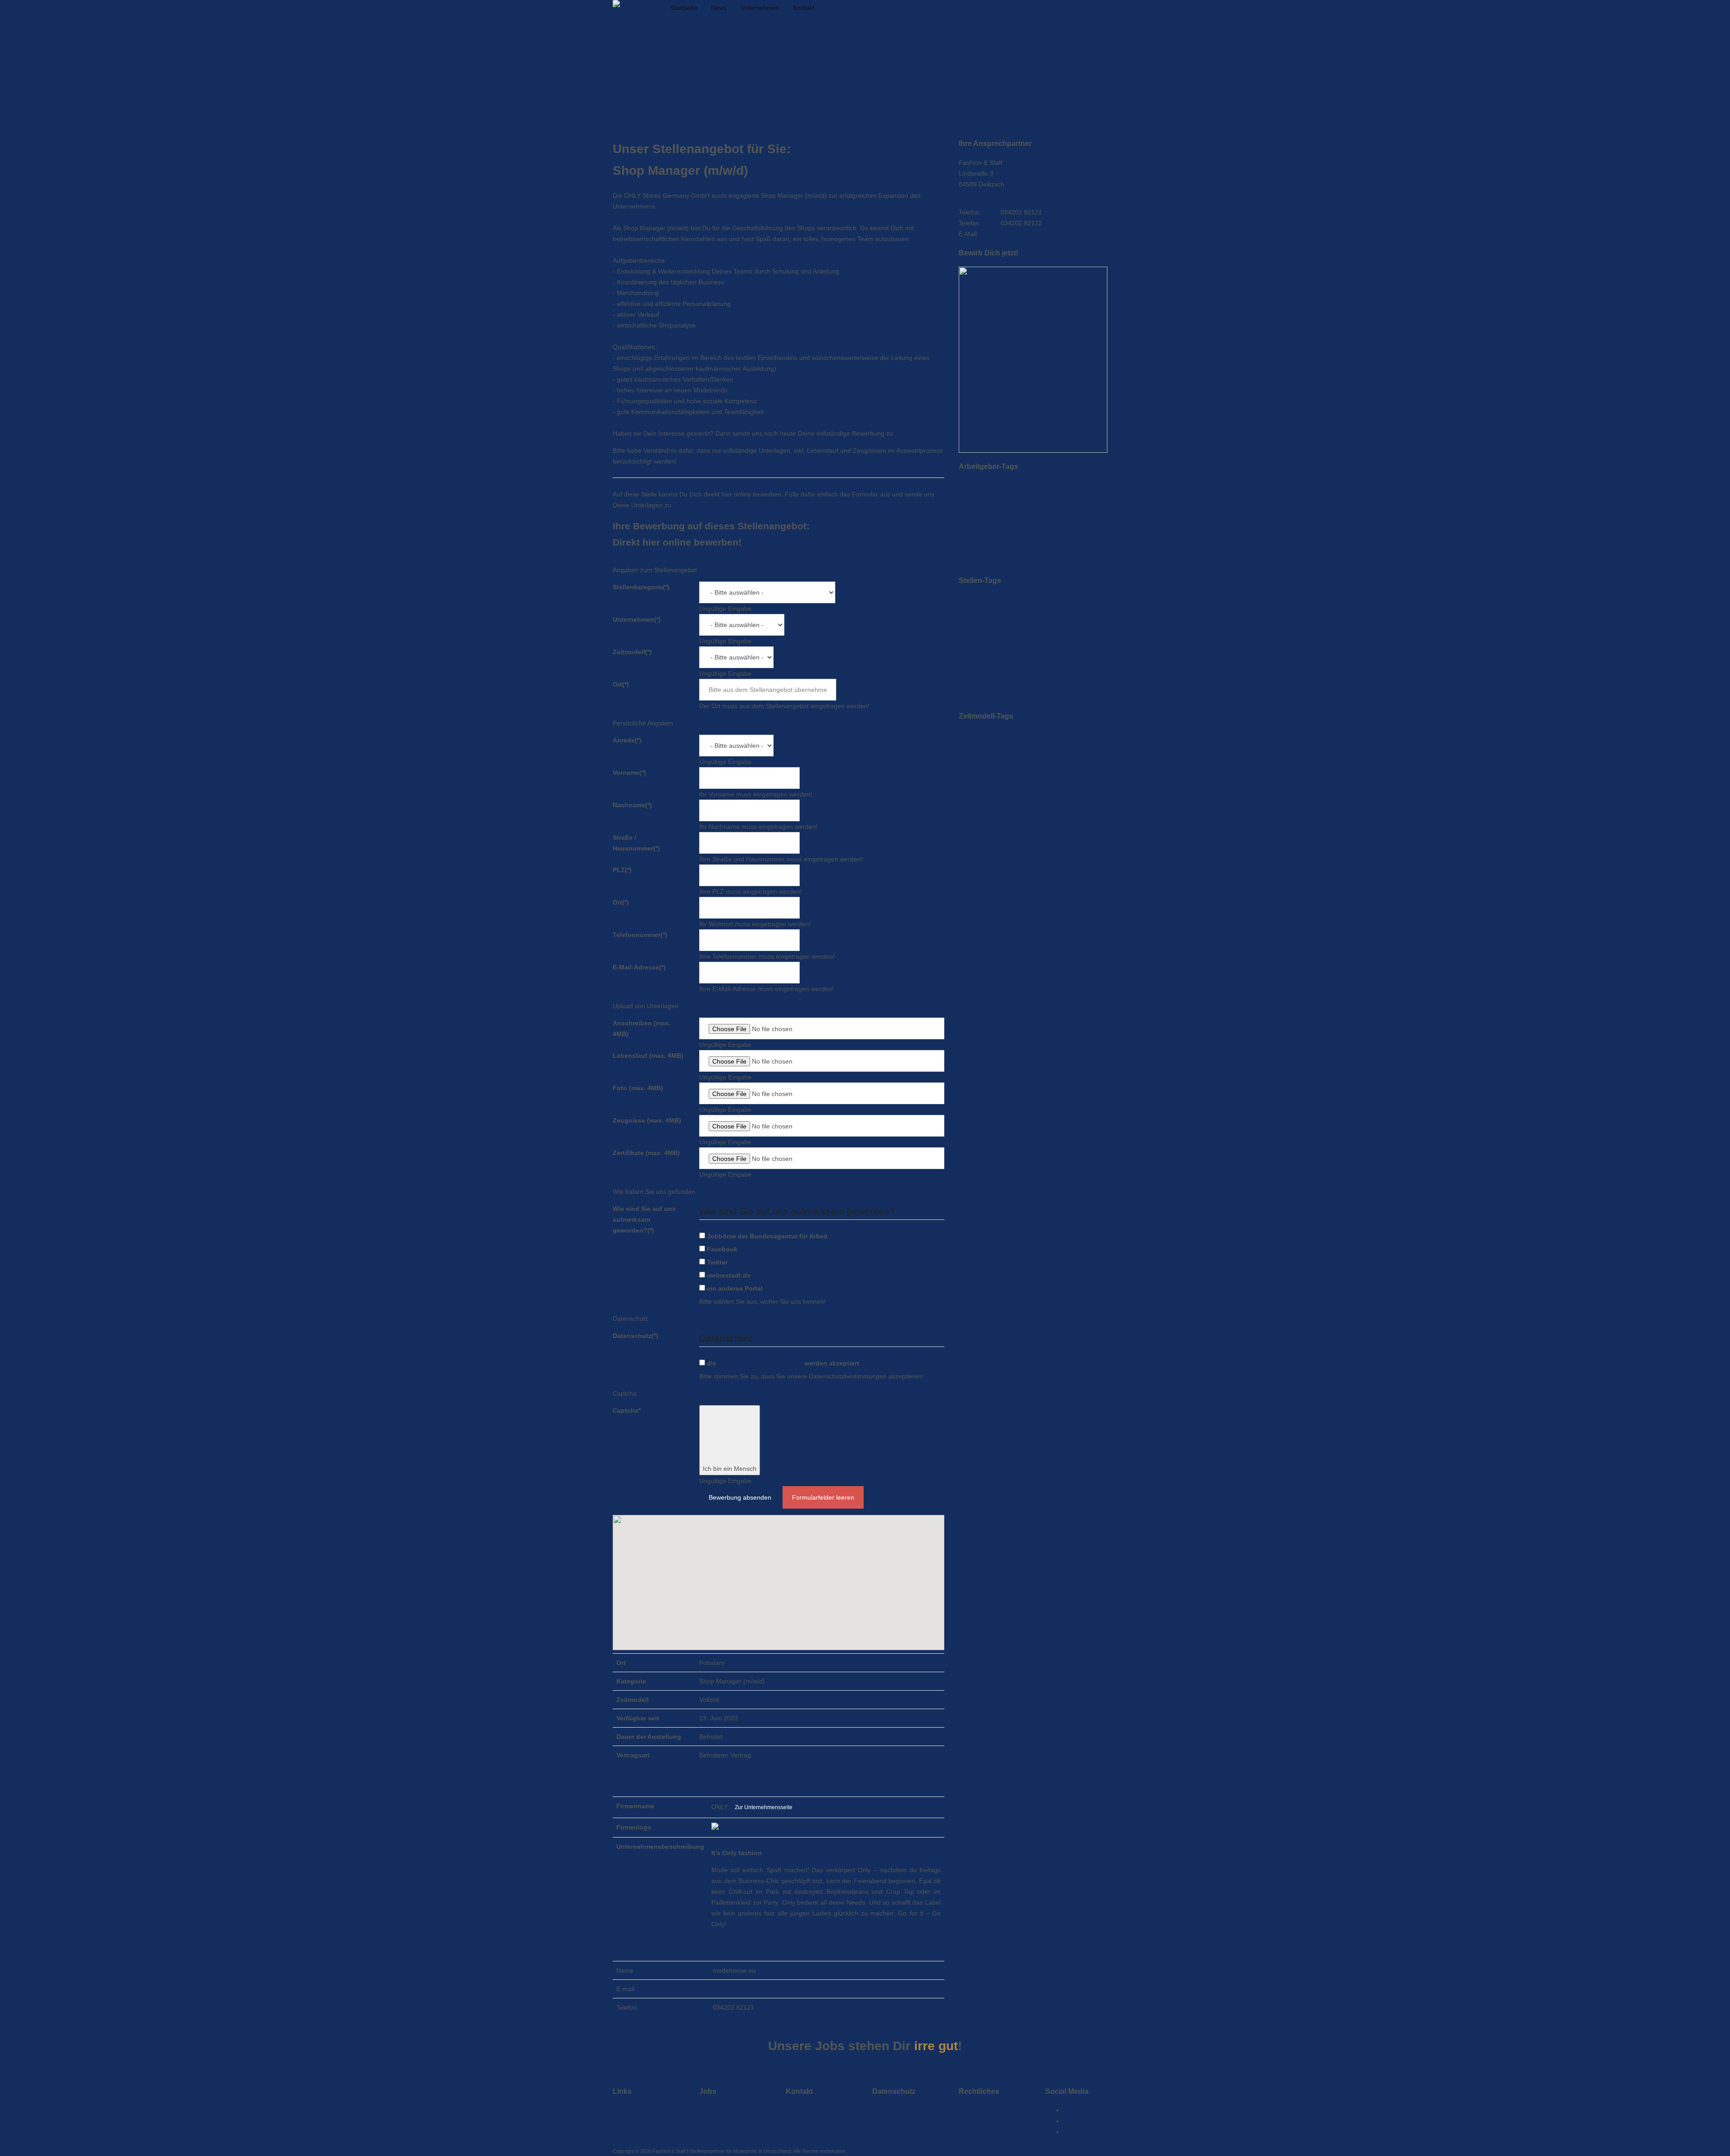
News (719, 8)
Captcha (627, 1410)
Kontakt (804, 8)
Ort (621, 684)
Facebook (722, 1249)
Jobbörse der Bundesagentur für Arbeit (767, 1236)
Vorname (629, 773)
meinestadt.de (729, 1275)
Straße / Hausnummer (636, 843)
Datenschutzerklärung (910, 2115)
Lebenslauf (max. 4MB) (648, 1055)
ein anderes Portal (735, 1288)
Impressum (981, 2115)
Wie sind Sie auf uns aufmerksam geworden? (644, 1219)
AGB (972, 2135)
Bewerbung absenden (740, 1497)
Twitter (717, 1262)
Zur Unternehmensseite (764, 1807)
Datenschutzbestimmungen (760, 1363)
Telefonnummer (640, 935)
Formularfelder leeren (823, 1497)
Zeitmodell (632, 652)
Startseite (684, 8)
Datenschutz (635, 1336)
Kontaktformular (815, 2115)
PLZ (622, 870)
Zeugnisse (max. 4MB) (647, 1120)
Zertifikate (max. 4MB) (646, 1153)
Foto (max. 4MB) (638, 1088)
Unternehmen (760, 8)
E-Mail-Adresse (639, 967)
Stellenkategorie (641, 587)
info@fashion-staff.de (743, 1989)
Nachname (632, 805)
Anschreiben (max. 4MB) (642, 1028)
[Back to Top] (9, 2071)
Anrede (627, 740)
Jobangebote (847, 8)
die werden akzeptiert (783, 1363)
